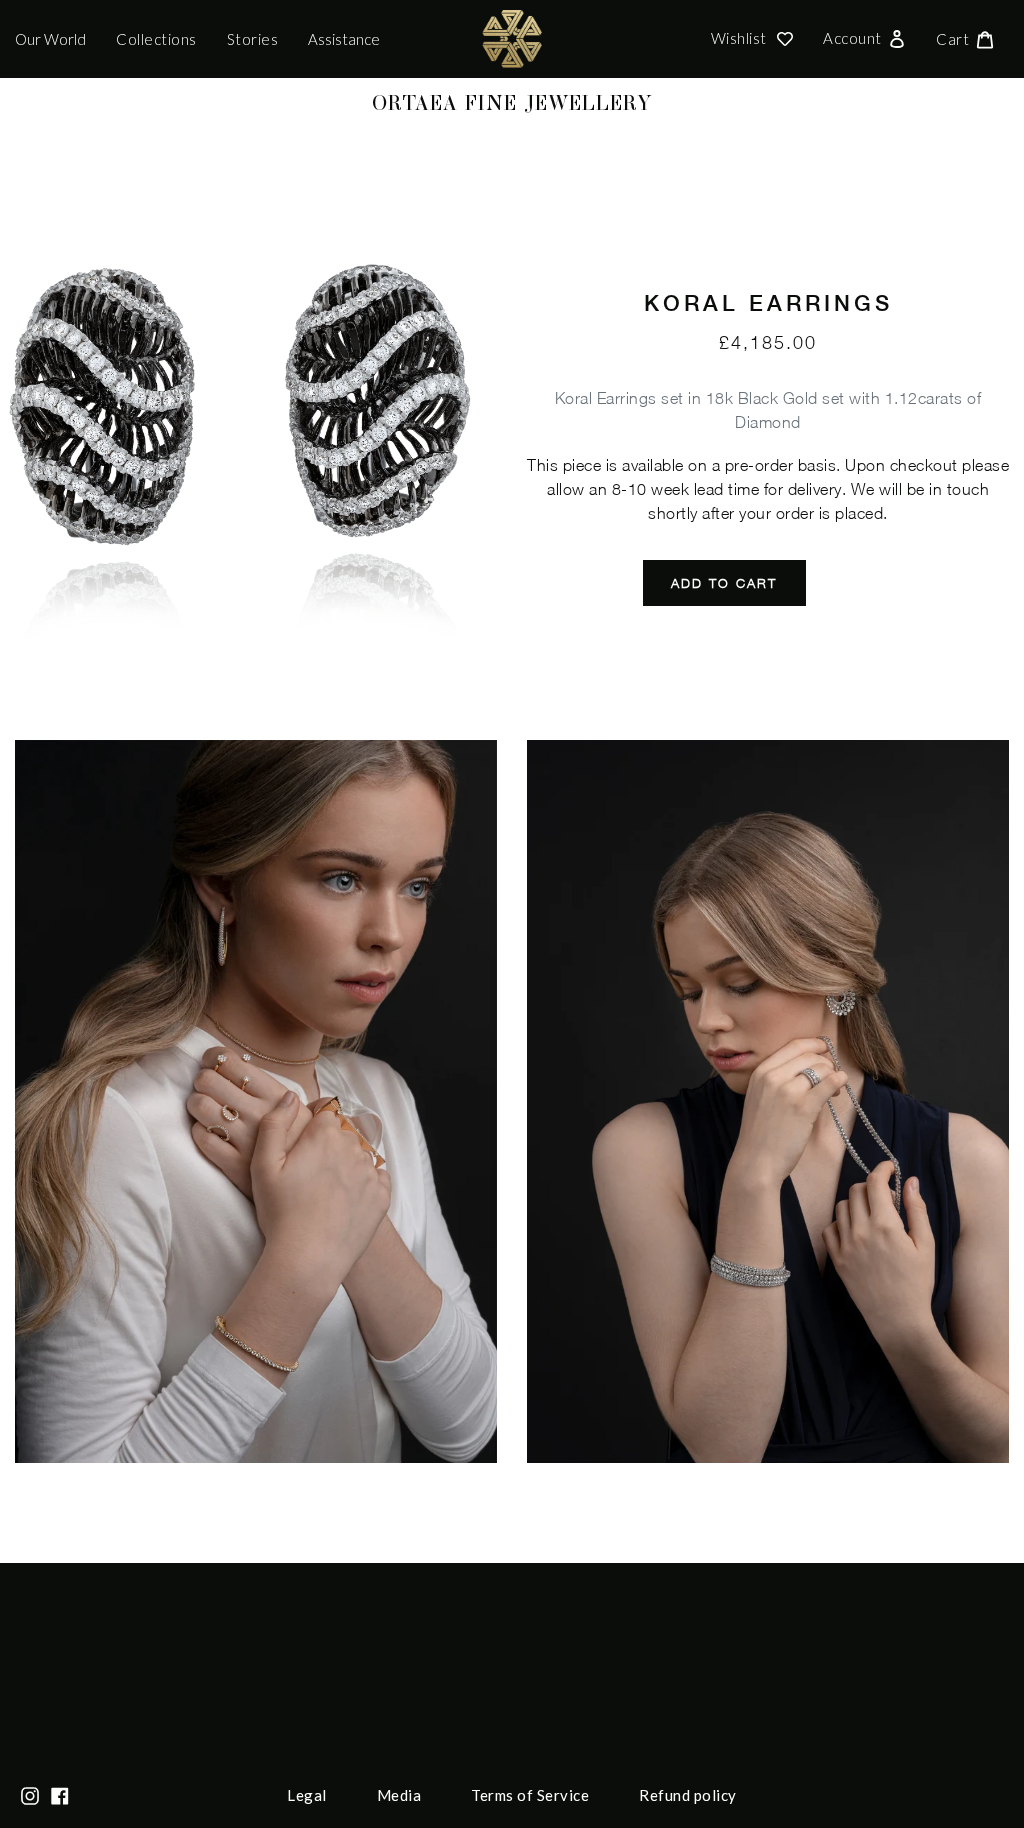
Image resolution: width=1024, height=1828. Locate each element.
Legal (307, 1795)
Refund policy (688, 1795)
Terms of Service (530, 1795)
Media (399, 1795)
